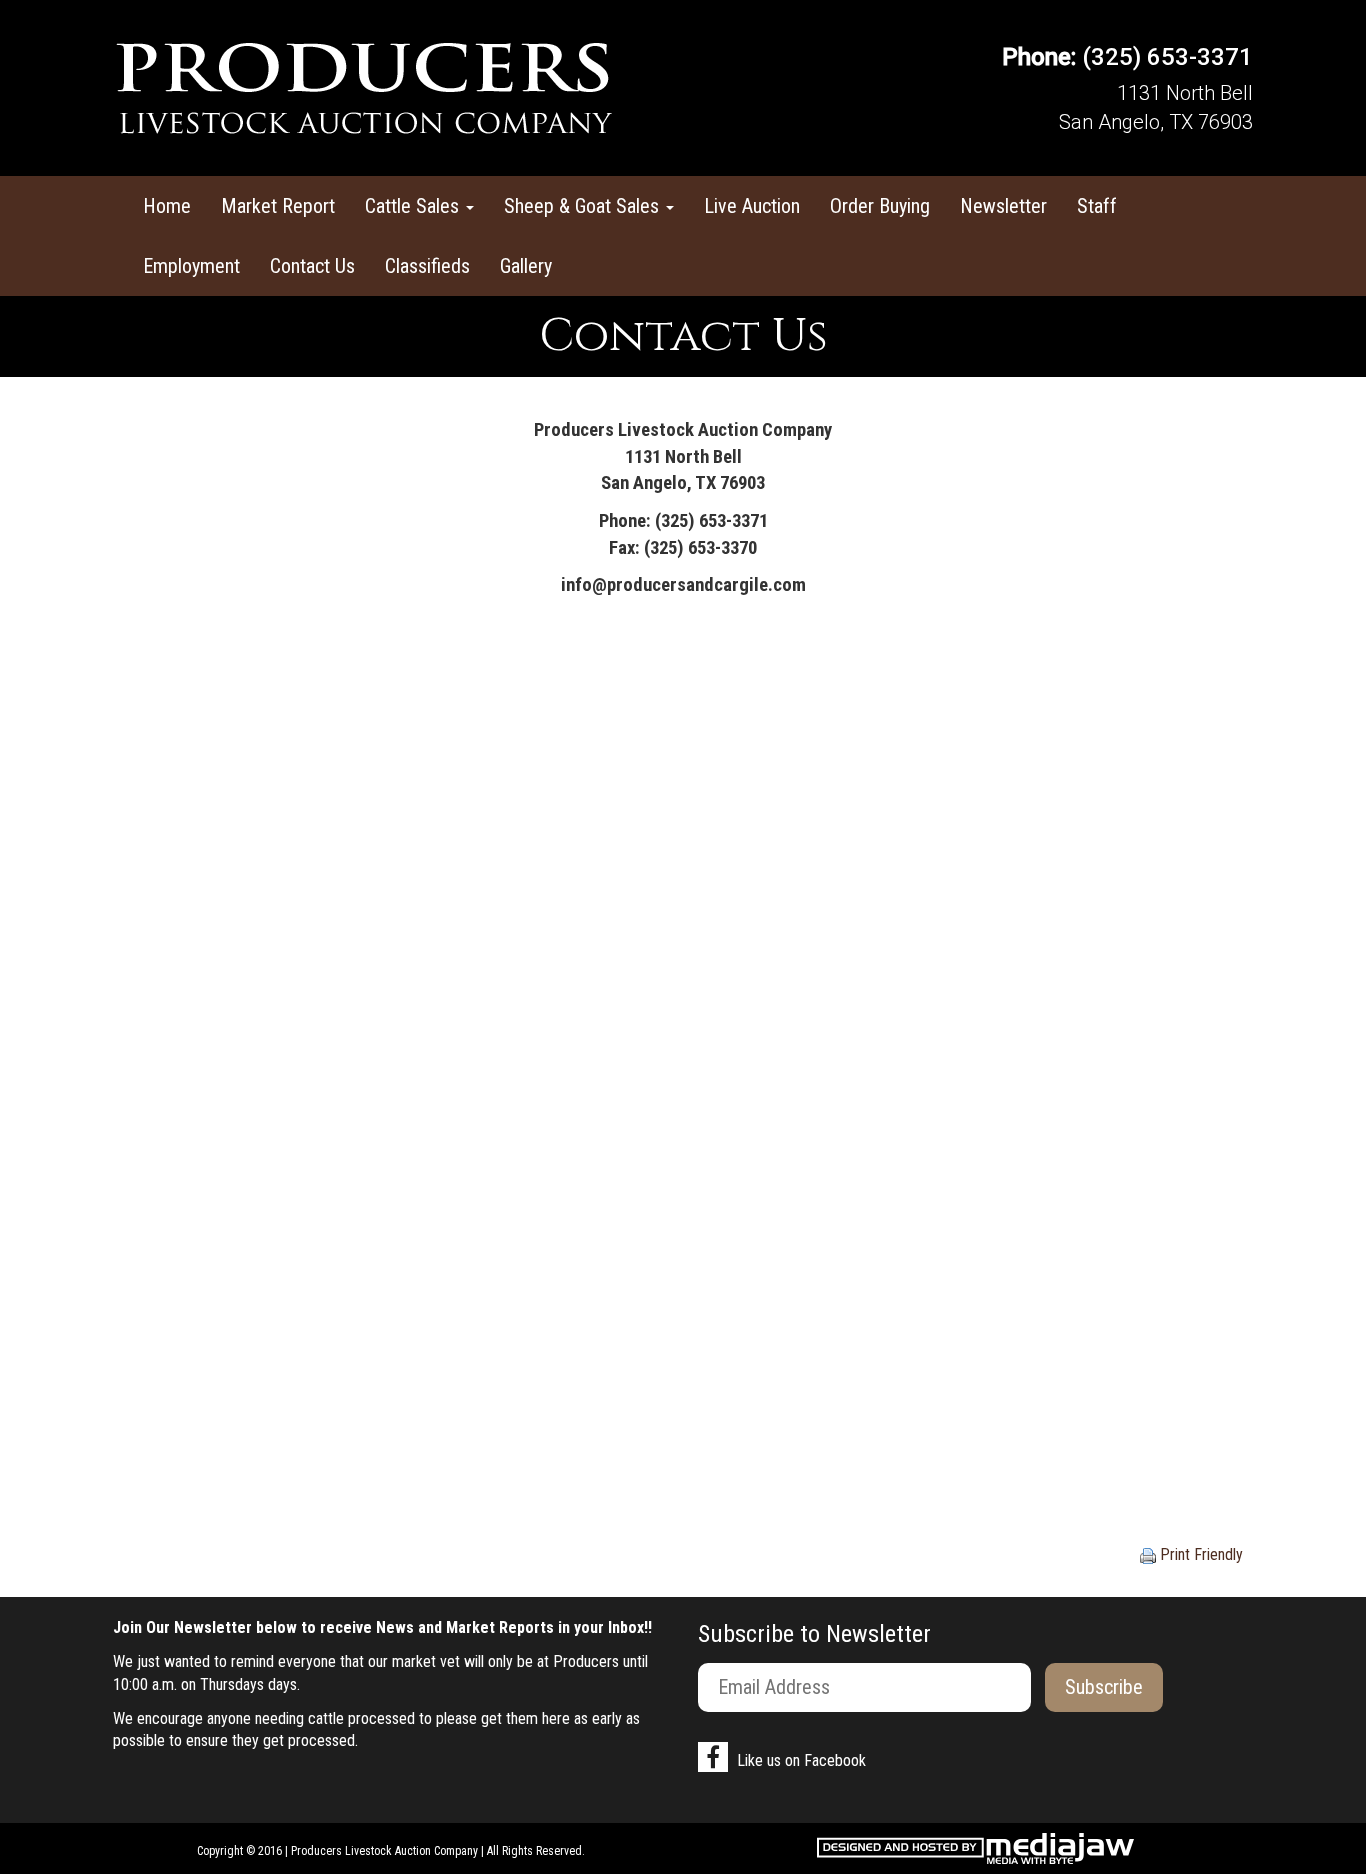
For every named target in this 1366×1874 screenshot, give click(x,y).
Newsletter (1003, 206)
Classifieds (427, 266)
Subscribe (1104, 1687)
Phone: (1039, 57)
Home (167, 206)
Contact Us (312, 266)
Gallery (526, 266)
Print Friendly (1199, 1554)
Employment (191, 266)
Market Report (278, 206)
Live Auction (752, 206)
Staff (1097, 206)
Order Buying (880, 206)
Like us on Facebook (799, 1760)
